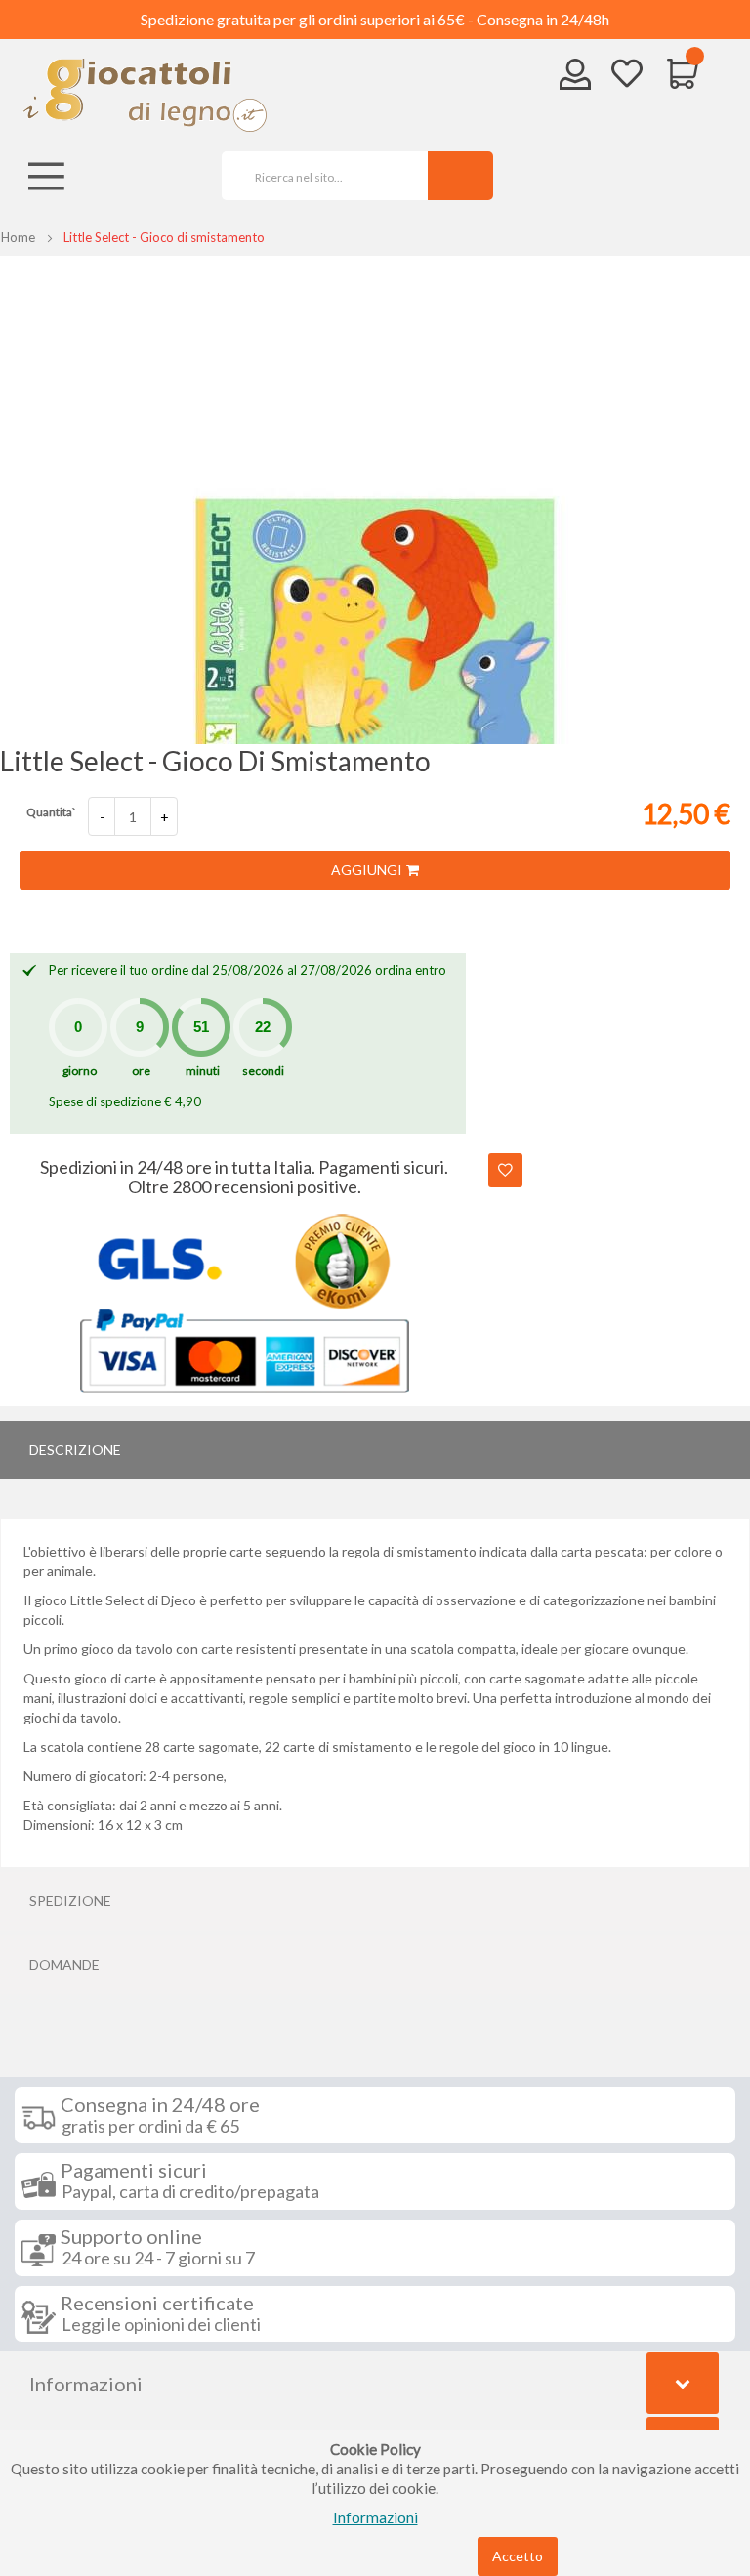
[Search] (460, 176)
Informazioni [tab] (86, 2384)
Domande (64, 1964)
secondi (263, 1071)
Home (18, 237)
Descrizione (75, 1450)
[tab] (375, 1450)
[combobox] (318, 176)
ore (141, 1071)
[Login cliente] (576, 79)
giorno (80, 1071)
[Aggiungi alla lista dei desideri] (505, 1170)
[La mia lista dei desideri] (627, 76)
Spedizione (70, 1901)
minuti (203, 1071)
